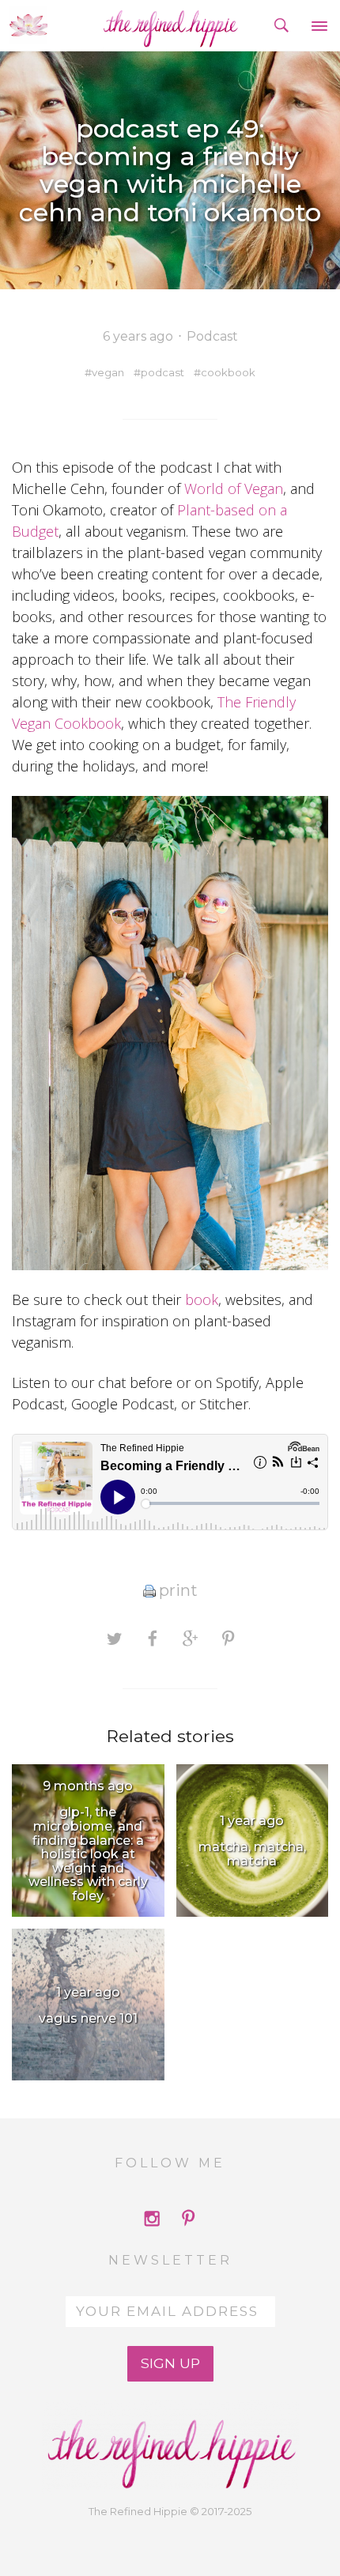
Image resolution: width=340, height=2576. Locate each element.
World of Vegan (234, 488)
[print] (149, 1590)
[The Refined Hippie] (170, 25)
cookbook (228, 372)
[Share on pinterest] (228, 1639)
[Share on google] (190, 1639)
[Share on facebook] (152, 1639)
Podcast (212, 336)
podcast (162, 372)
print (178, 1590)
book (202, 1299)
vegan (108, 372)
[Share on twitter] (114, 1639)
